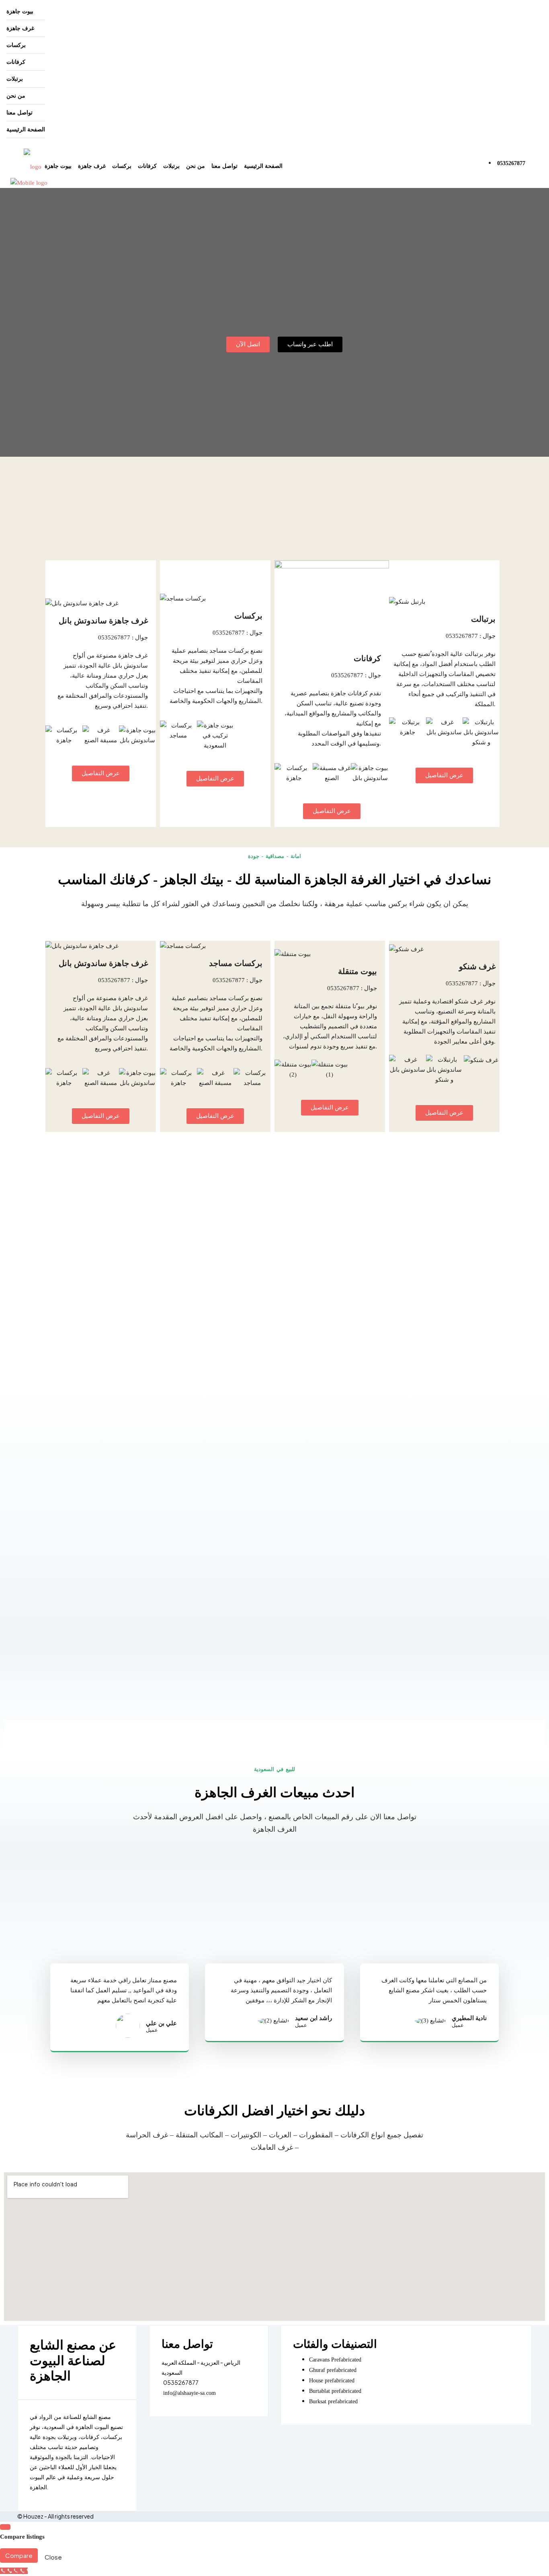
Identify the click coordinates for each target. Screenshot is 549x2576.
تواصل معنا (19, 113)
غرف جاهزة (20, 28)
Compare (19, 2555)
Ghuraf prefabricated (333, 2370)
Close (53, 2557)
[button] (53, 736)
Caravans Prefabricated (335, 2360)
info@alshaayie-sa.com (189, 2393)
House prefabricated (332, 2381)
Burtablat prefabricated (335, 2391)
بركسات (16, 45)
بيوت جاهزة (20, 11)
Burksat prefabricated (333, 2401)
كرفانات (16, 62)
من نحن (16, 96)
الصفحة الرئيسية (26, 130)
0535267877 (511, 163)
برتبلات (15, 79)
